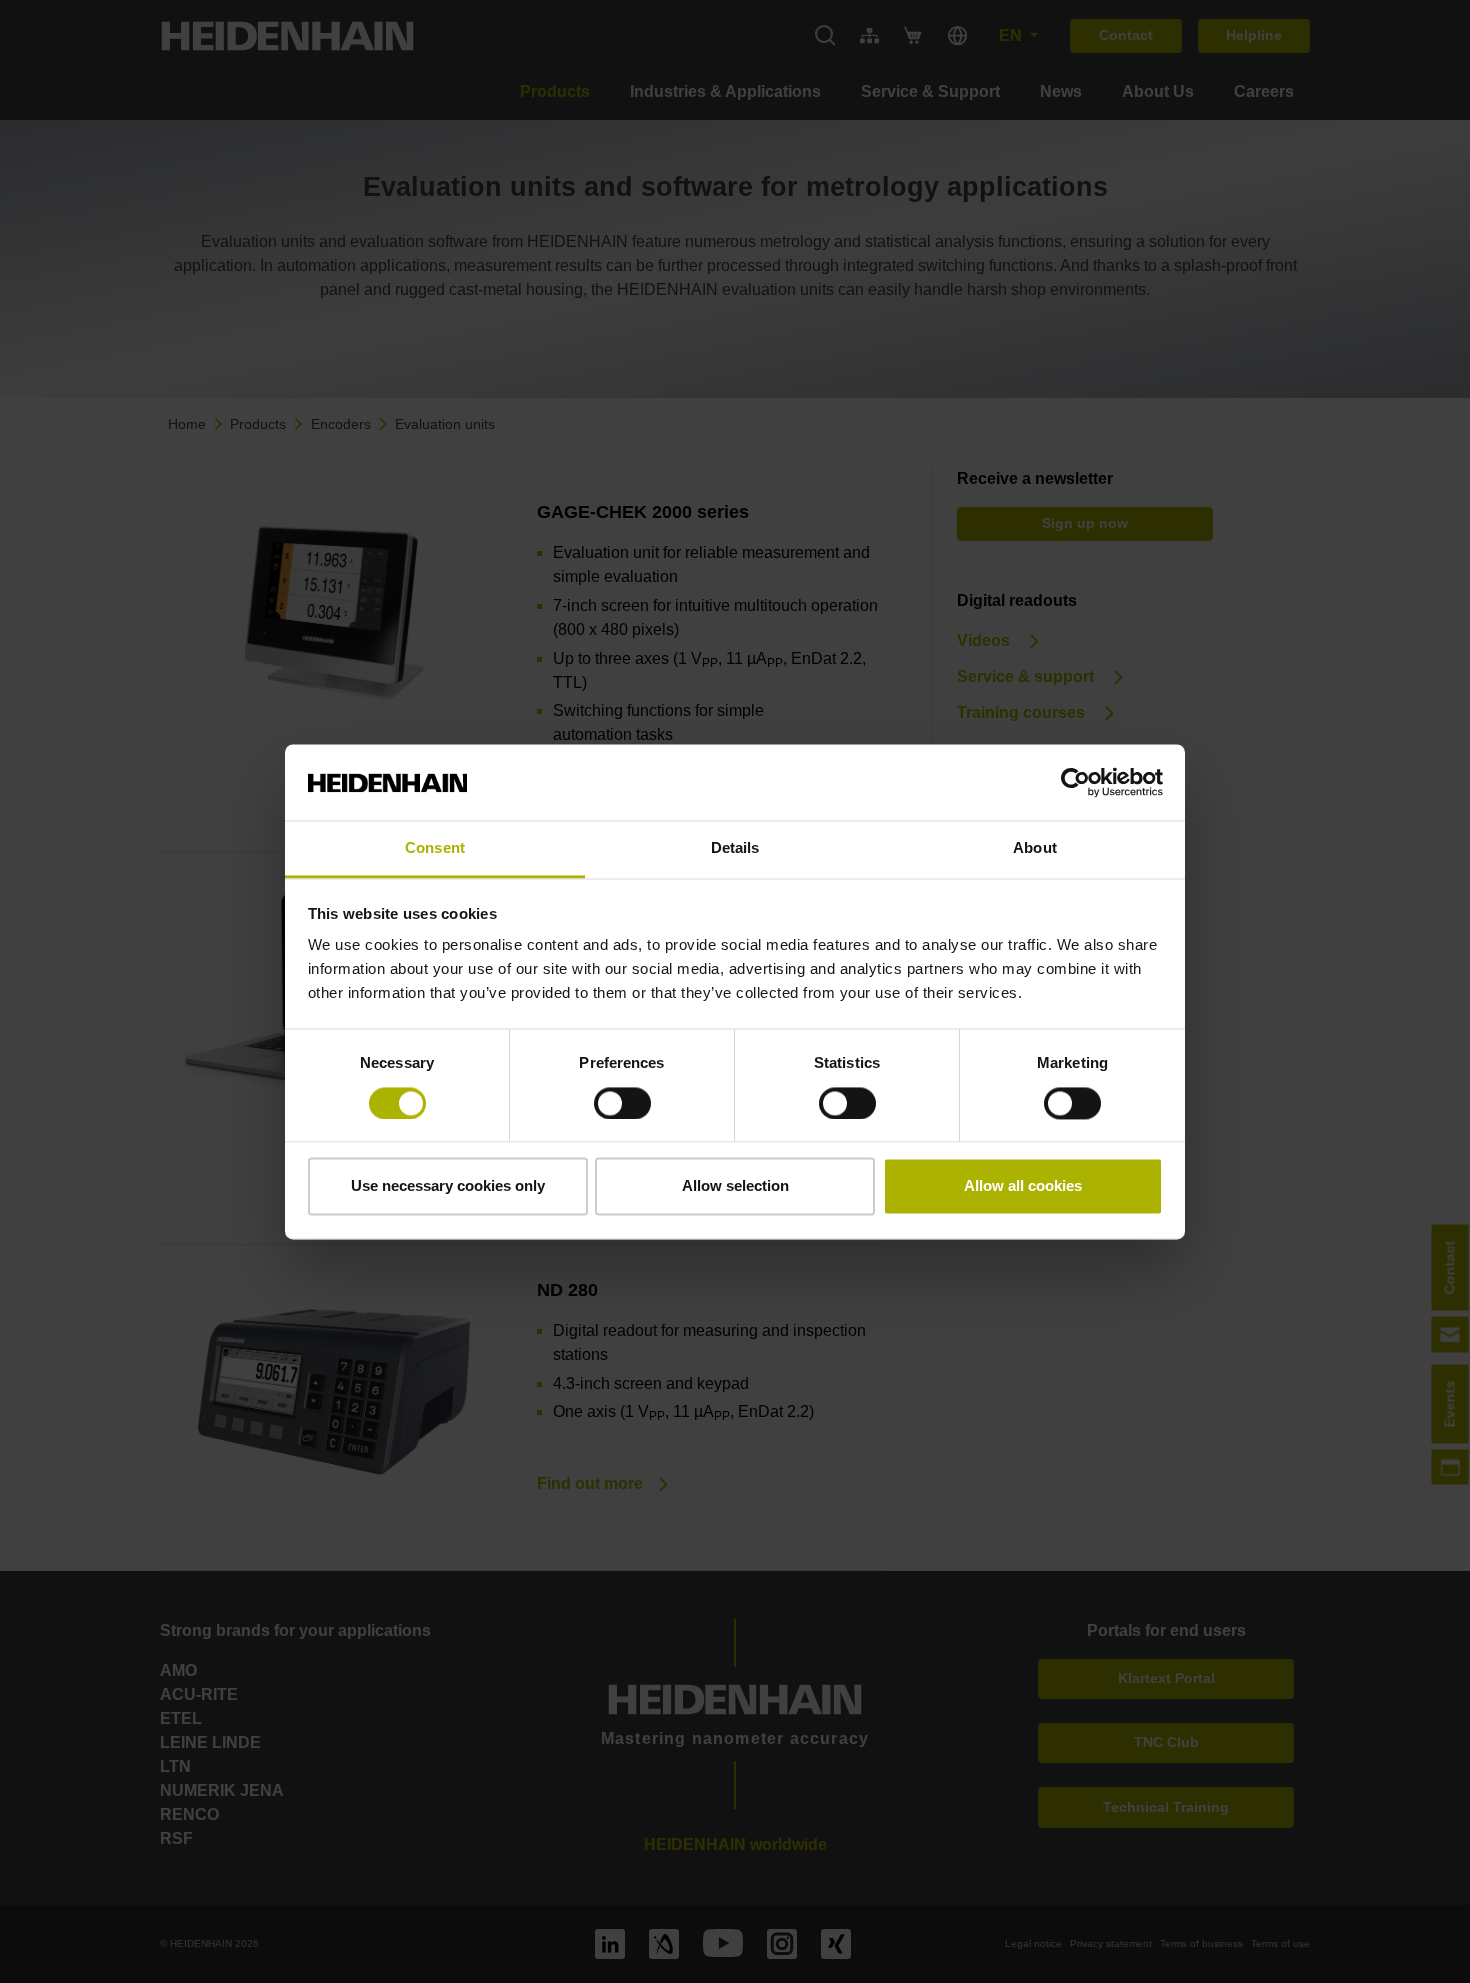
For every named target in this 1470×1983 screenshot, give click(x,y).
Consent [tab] (435, 848)
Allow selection (735, 1186)
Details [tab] (735, 848)
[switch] (622, 1103)
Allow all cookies (1023, 1186)
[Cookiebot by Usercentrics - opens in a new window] (1075, 782)
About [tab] (1035, 848)
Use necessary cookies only (448, 1186)
